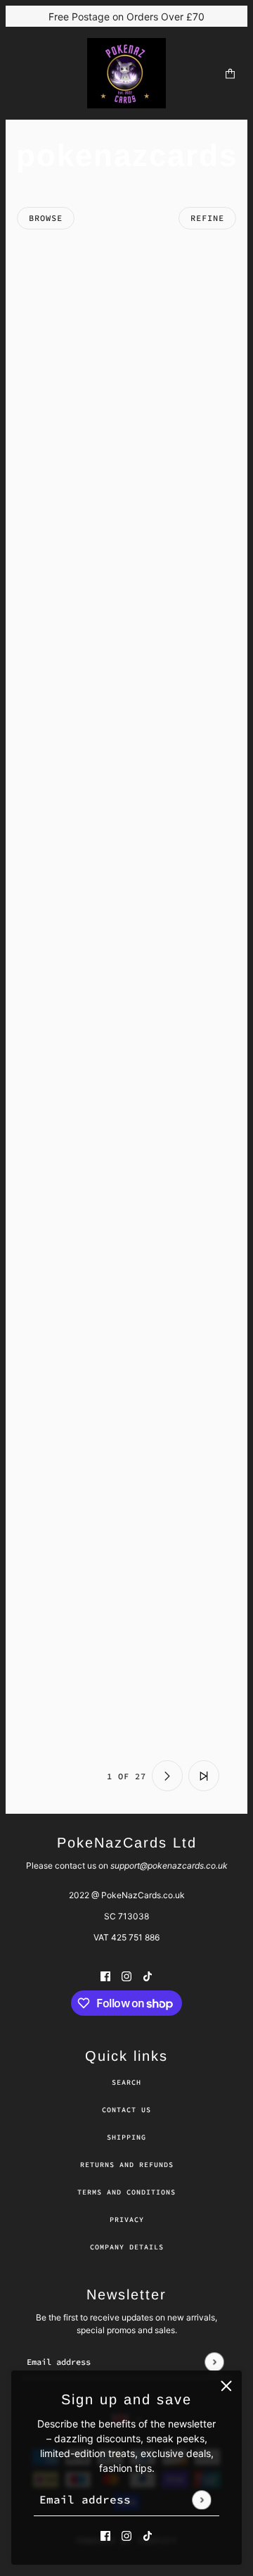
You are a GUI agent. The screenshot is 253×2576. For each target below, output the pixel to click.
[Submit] (201, 2500)
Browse (46, 218)
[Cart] (230, 74)
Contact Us (126, 2110)
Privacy (127, 2220)
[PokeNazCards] (126, 73)
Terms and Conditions (126, 2192)
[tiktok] (148, 2535)
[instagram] (126, 2535)
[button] (49, 1776)
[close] (226, 2386)
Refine (207, 218)
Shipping (126, 2137)
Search (126, 2082)
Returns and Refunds (127, 2165)
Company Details (127, 2247)
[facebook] (105, 2535)
